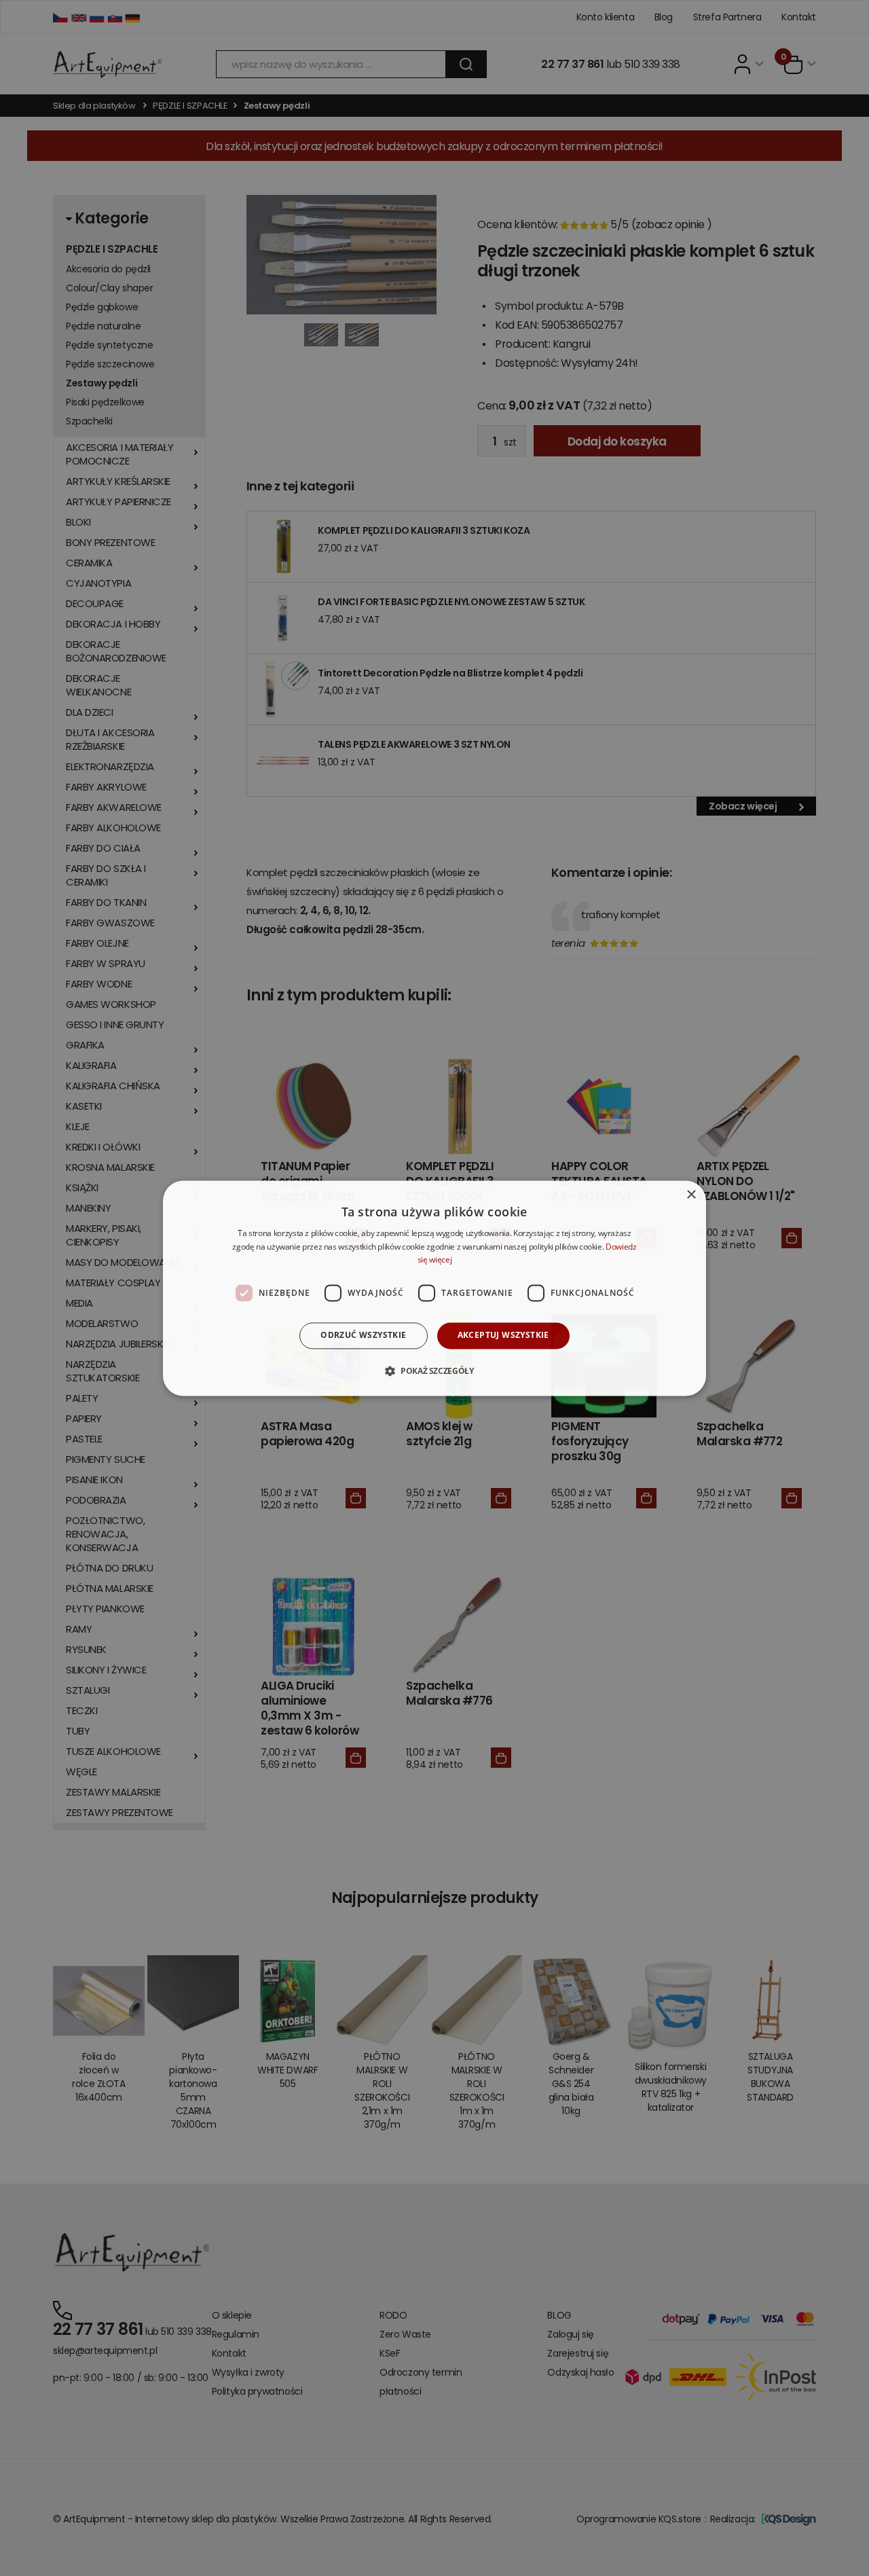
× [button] (691, 1195)
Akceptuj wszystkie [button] (503, 1336)
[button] (434, 1371)
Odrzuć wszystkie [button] (363, 1336)
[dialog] (434, 1288)
